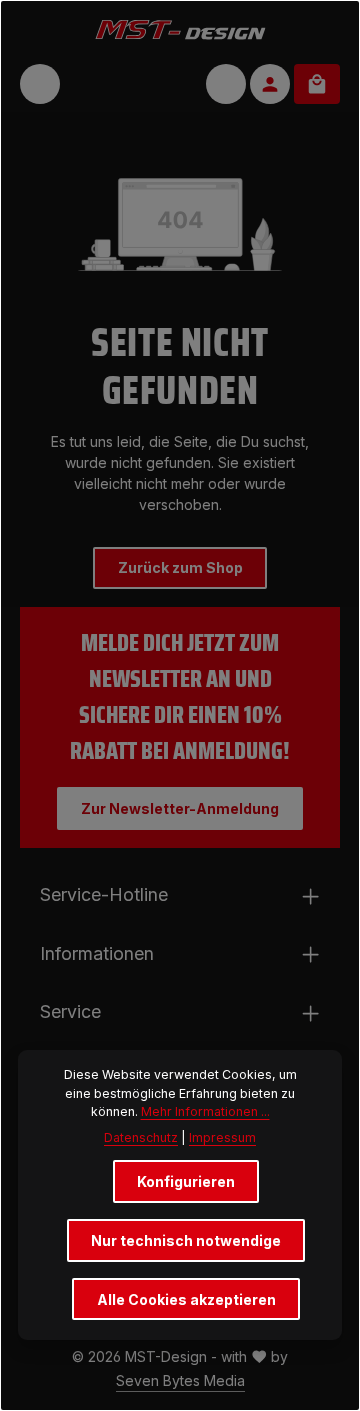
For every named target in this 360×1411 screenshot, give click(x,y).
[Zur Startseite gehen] (180, 28)
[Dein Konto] (270, 84)
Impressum (222, 1137)
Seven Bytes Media (180, 1380)
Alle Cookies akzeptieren (186, 1299)
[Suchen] (226, 84)
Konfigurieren (186, 1181)
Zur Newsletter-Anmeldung (180, 808)
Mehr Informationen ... (205, 1111)
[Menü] (40, 84)
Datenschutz (141, 1137)
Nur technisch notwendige (186, 1240)
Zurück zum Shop (180, 567)
